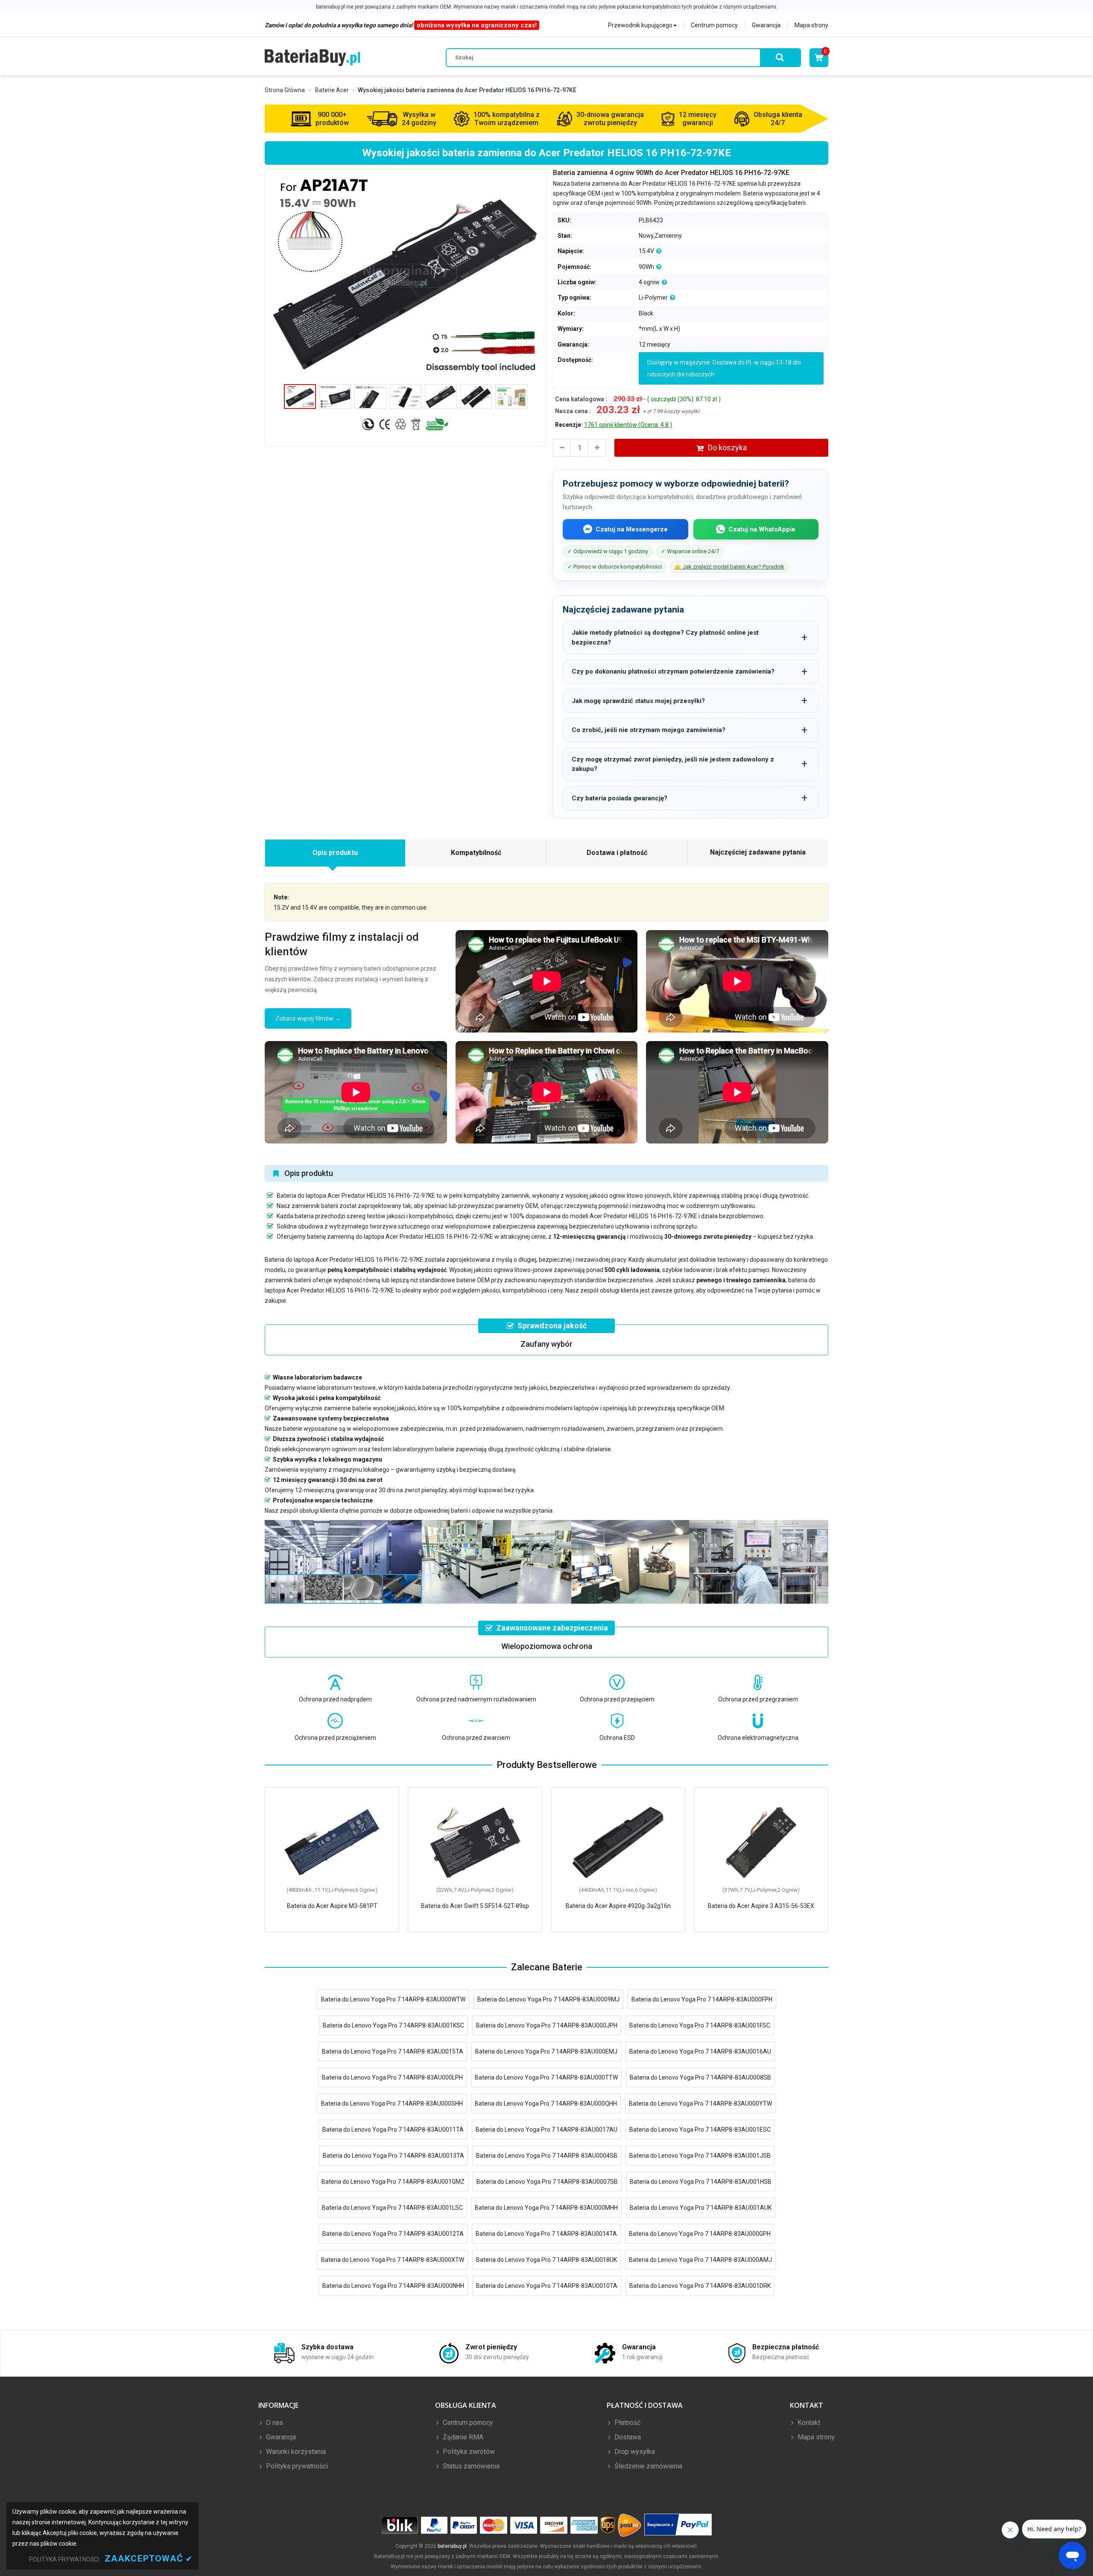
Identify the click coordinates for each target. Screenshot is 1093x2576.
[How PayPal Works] (678, 2525)
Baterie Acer (332, 90)
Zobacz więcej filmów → (308, 1018)
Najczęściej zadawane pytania (758, 852)
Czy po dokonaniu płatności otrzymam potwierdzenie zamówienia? (673, 671)
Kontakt (808, 2423)
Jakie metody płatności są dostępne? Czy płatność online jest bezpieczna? (665, 637)
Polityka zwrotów (468, 2452)
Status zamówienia (470, 2466)
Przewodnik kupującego (640, 25)
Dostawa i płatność (617, 853)
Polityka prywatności (296, 2466)
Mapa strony (811, 25)
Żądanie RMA (462, 2437)
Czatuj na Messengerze (632, 529)
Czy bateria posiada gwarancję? (620, 798)
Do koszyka (727, 448)
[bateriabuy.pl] (313, 57)
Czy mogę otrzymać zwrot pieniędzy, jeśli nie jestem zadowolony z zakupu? (673, 764)
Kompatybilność (476, 853)
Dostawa (627, 2437)
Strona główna (285, 90)
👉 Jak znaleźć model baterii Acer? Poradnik (729, 567)
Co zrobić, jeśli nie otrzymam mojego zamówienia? (649, 730)
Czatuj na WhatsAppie (762, 529)
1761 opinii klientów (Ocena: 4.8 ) (628, 425)
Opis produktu (335, 853)
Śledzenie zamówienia (647, 2466)
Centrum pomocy (714, 25)
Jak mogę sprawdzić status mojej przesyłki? (638, 701)
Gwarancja (766, 25)
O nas (274, 2423)
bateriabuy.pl (452, 2546)
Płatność (627, 2423)
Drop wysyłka (634, 2452)
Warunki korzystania (295, 2452)
